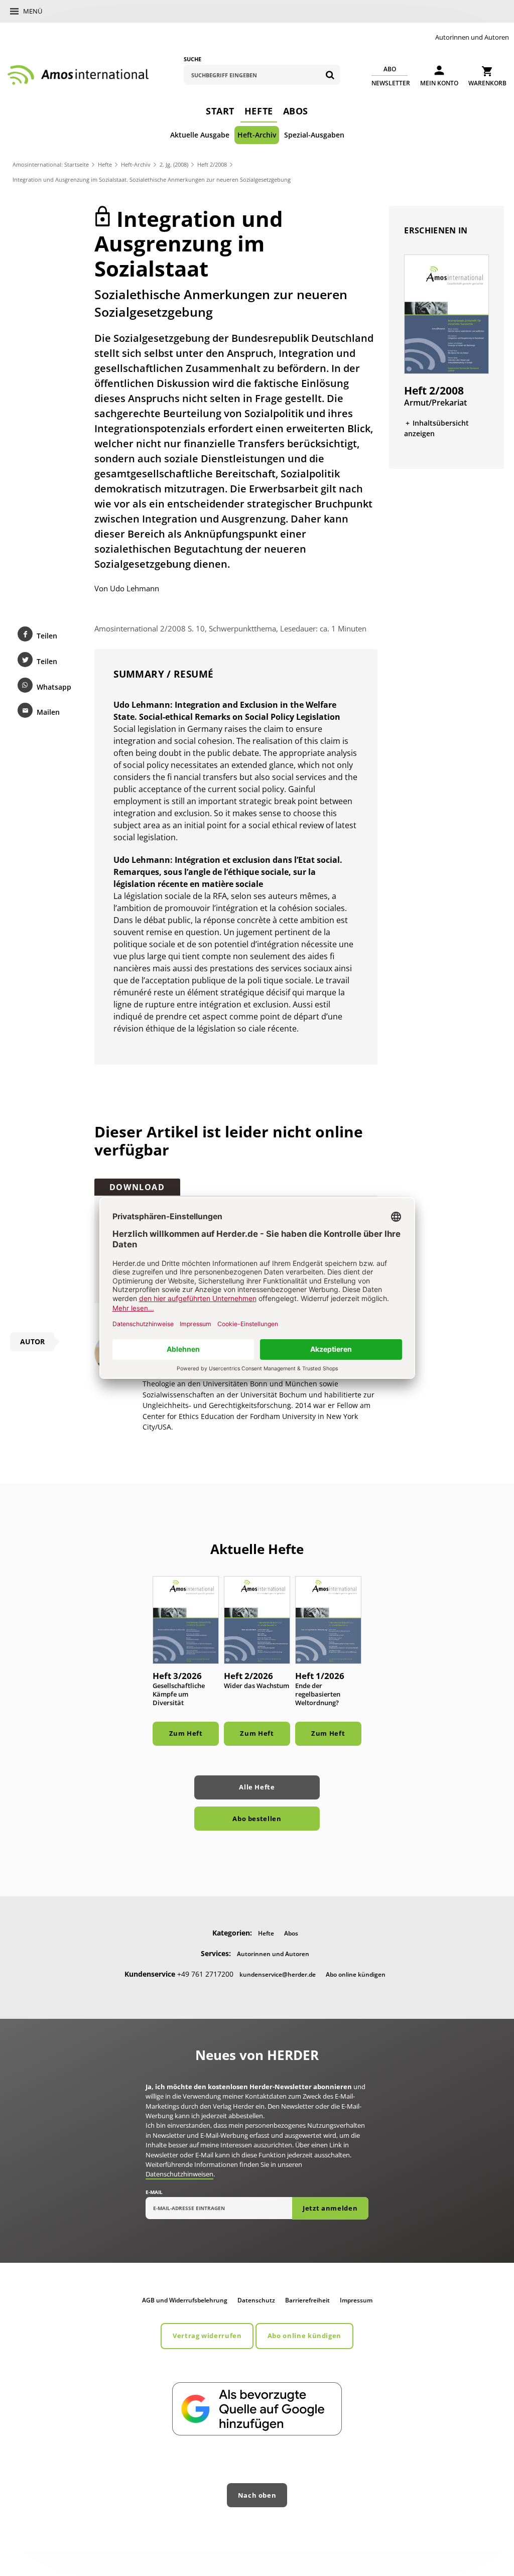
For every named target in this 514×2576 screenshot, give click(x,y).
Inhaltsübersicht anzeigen (436, 428)
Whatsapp (54, 687)
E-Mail (154, 2192)
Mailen (48, 712)
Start (220, 111)
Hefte (259, 111)
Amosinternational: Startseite (51, 164)
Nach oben (257, 2495)
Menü (33, 11)
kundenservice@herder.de (278, 1974)
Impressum (356, 2300)
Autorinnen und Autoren (472, 37)
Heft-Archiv (257, 135)
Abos (296, 111)
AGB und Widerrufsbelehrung (185, 2300)
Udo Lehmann (135, 588)
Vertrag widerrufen (207, 2336)
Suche (192, 59)
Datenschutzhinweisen (179, 2174)
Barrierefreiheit (307, 2300)
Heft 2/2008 (212, 164)
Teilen (47, 636)
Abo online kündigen (356, 1974)
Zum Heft (186, 1733)
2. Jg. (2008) (174, 164)
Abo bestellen (257, 1819)
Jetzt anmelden (330, 2208)
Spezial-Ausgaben (314, 135)
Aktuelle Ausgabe (200, 135)
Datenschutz (256, 2300)
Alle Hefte (257, 1787)
